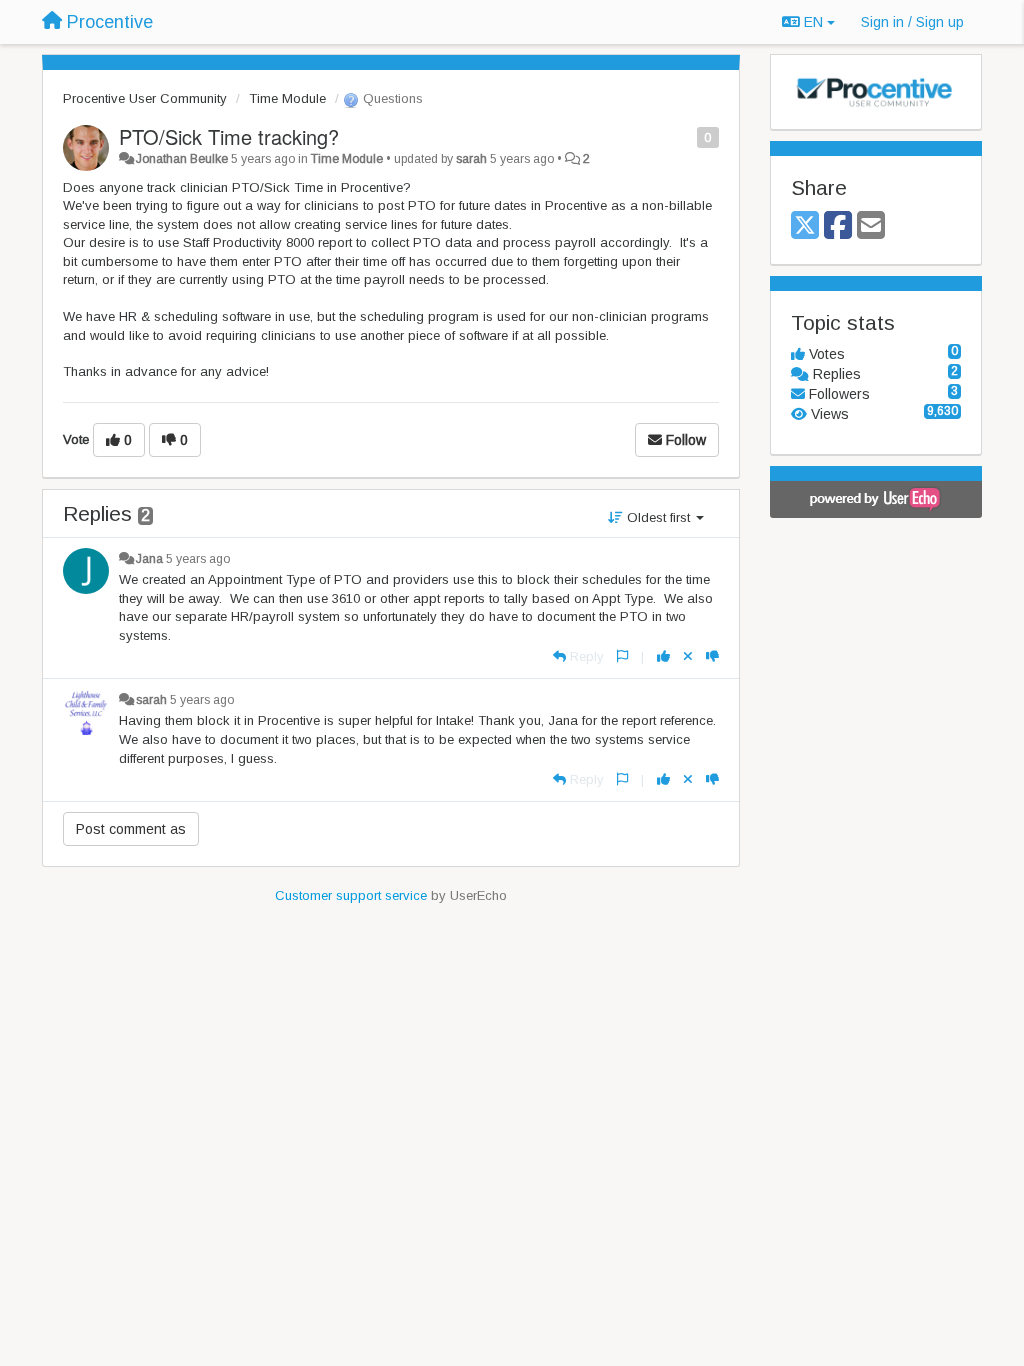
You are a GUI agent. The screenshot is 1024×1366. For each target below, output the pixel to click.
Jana (149, 559)
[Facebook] (838, 226)
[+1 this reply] (663, 656)
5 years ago (198, 559)
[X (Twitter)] (805, 226)
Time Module (287, 98)
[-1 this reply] (712, 656)
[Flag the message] (686, 136)
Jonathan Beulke (182, 159)
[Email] (871, 226)
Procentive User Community (145, 98)
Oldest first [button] (658, 517)
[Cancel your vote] (688, 656)
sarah (471, 159)
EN (813, 22)
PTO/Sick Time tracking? (229, 136)
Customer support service (351, 895)
